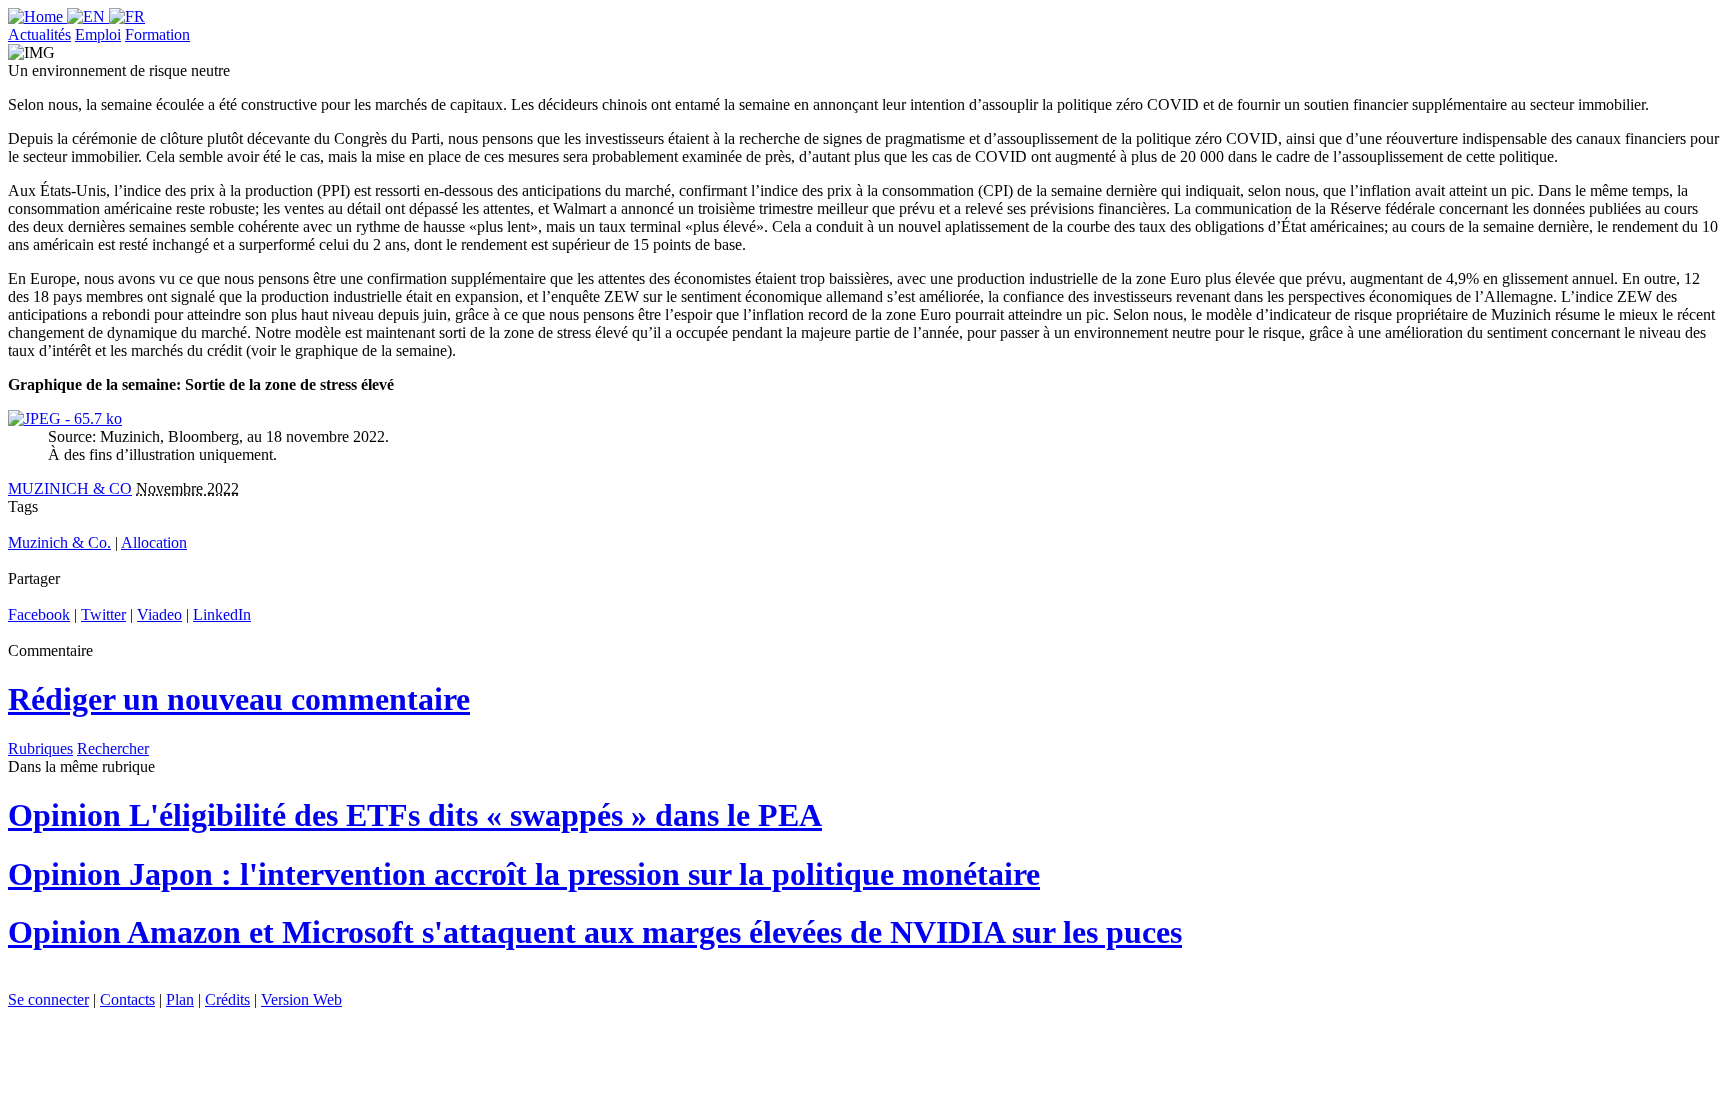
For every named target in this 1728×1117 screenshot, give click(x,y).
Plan (180, 999)
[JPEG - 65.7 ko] (65, 418)
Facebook (39, 614)
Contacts (127, 999)
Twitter (103, 614)
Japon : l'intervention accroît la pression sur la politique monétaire (524, 874)
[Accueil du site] (37, 16)
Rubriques (40, 748)
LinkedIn (222, 614)
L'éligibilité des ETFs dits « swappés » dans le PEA (415, 815)
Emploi (98, 34)
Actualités (39, 34)
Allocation (154, 542)
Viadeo (159, 614)
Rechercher (113, 748)
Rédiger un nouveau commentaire (239, 699)
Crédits (227, 999)
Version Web (301, 999)
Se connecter (48, 999)
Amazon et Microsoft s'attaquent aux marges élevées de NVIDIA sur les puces (595, 932)
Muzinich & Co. (59, 542)
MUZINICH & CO (70, 488)
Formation (157, 34)
